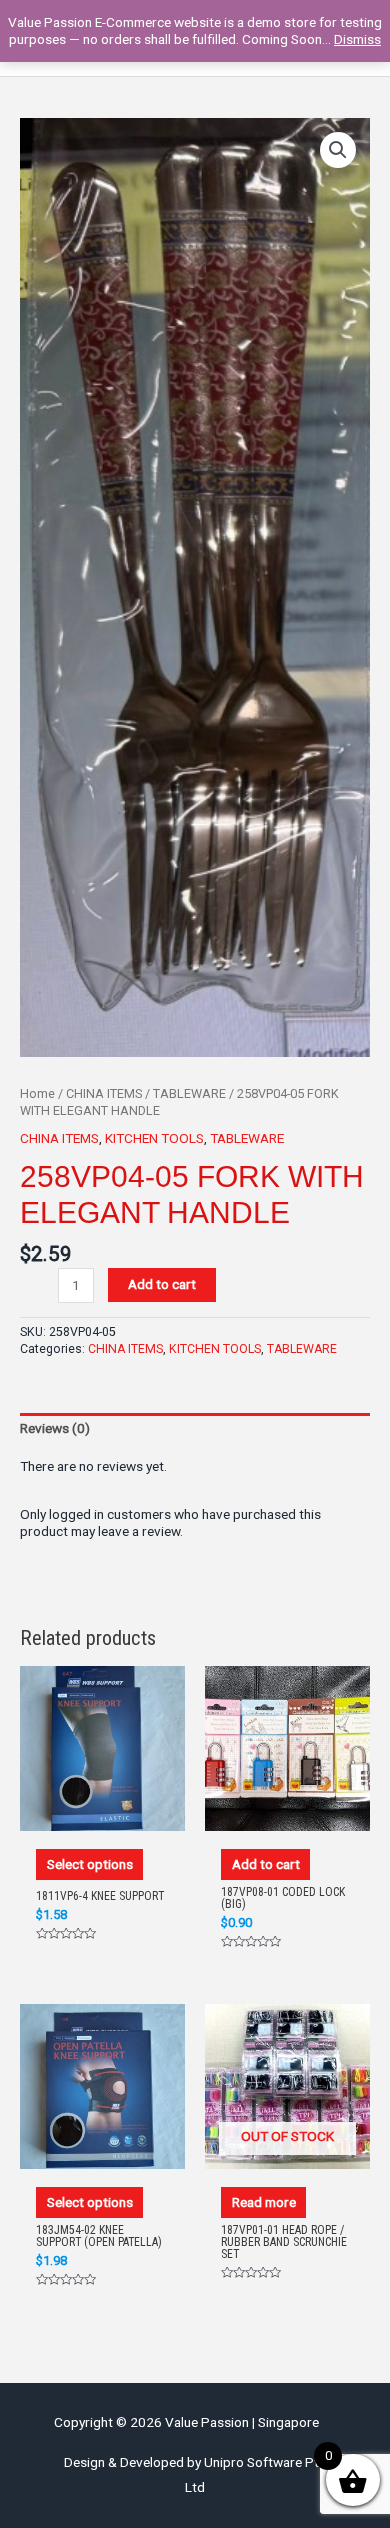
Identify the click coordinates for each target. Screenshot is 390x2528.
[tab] (195, 1428)
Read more (264, 2202)
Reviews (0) (55, 1428)
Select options (90, 1864)
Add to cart (162, 1284)
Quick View (103, 1812)
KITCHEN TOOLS (154, 1138)
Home (37, 1093)
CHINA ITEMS (104, 1093)
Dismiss (357, 39)
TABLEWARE (189, 1093)
